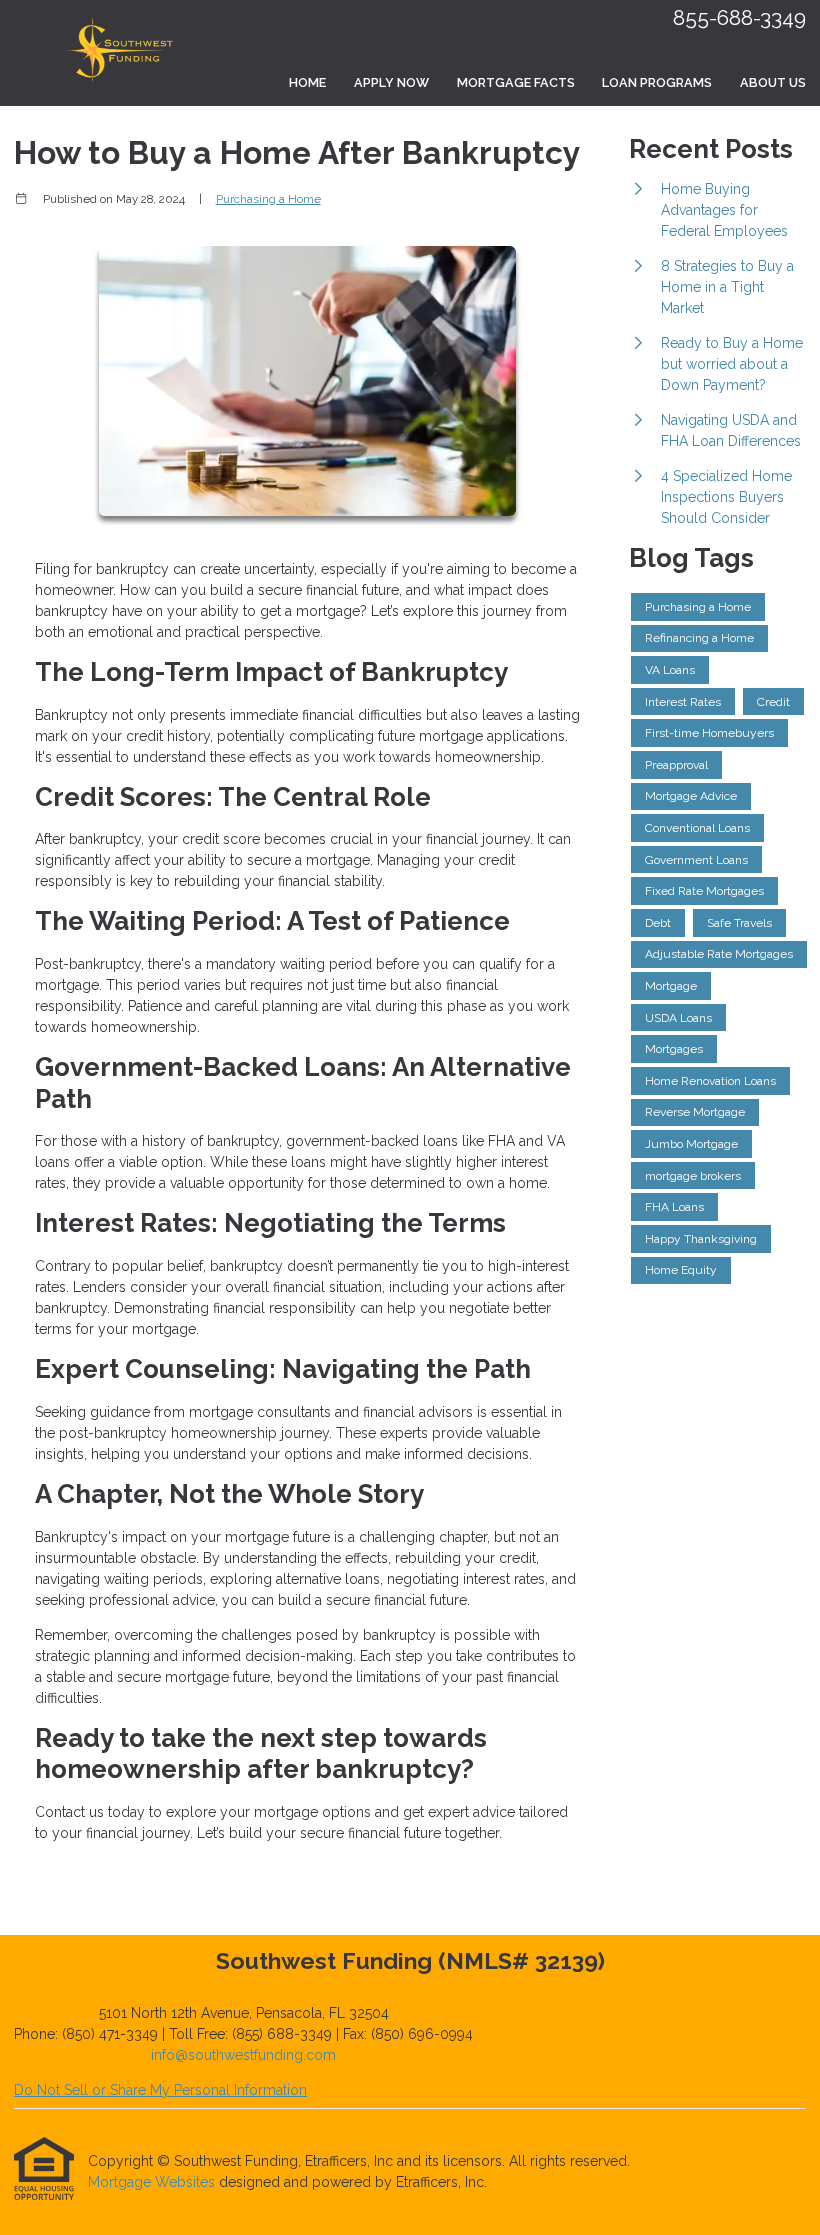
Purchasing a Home (268, 199)
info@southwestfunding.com (243, 2055)
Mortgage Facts (516, 82)
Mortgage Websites (153, 2182)
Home (307, 82)
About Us (773, 82)
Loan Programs (657, 82)
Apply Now (391, 82)
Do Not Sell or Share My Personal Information (160, 2090)
